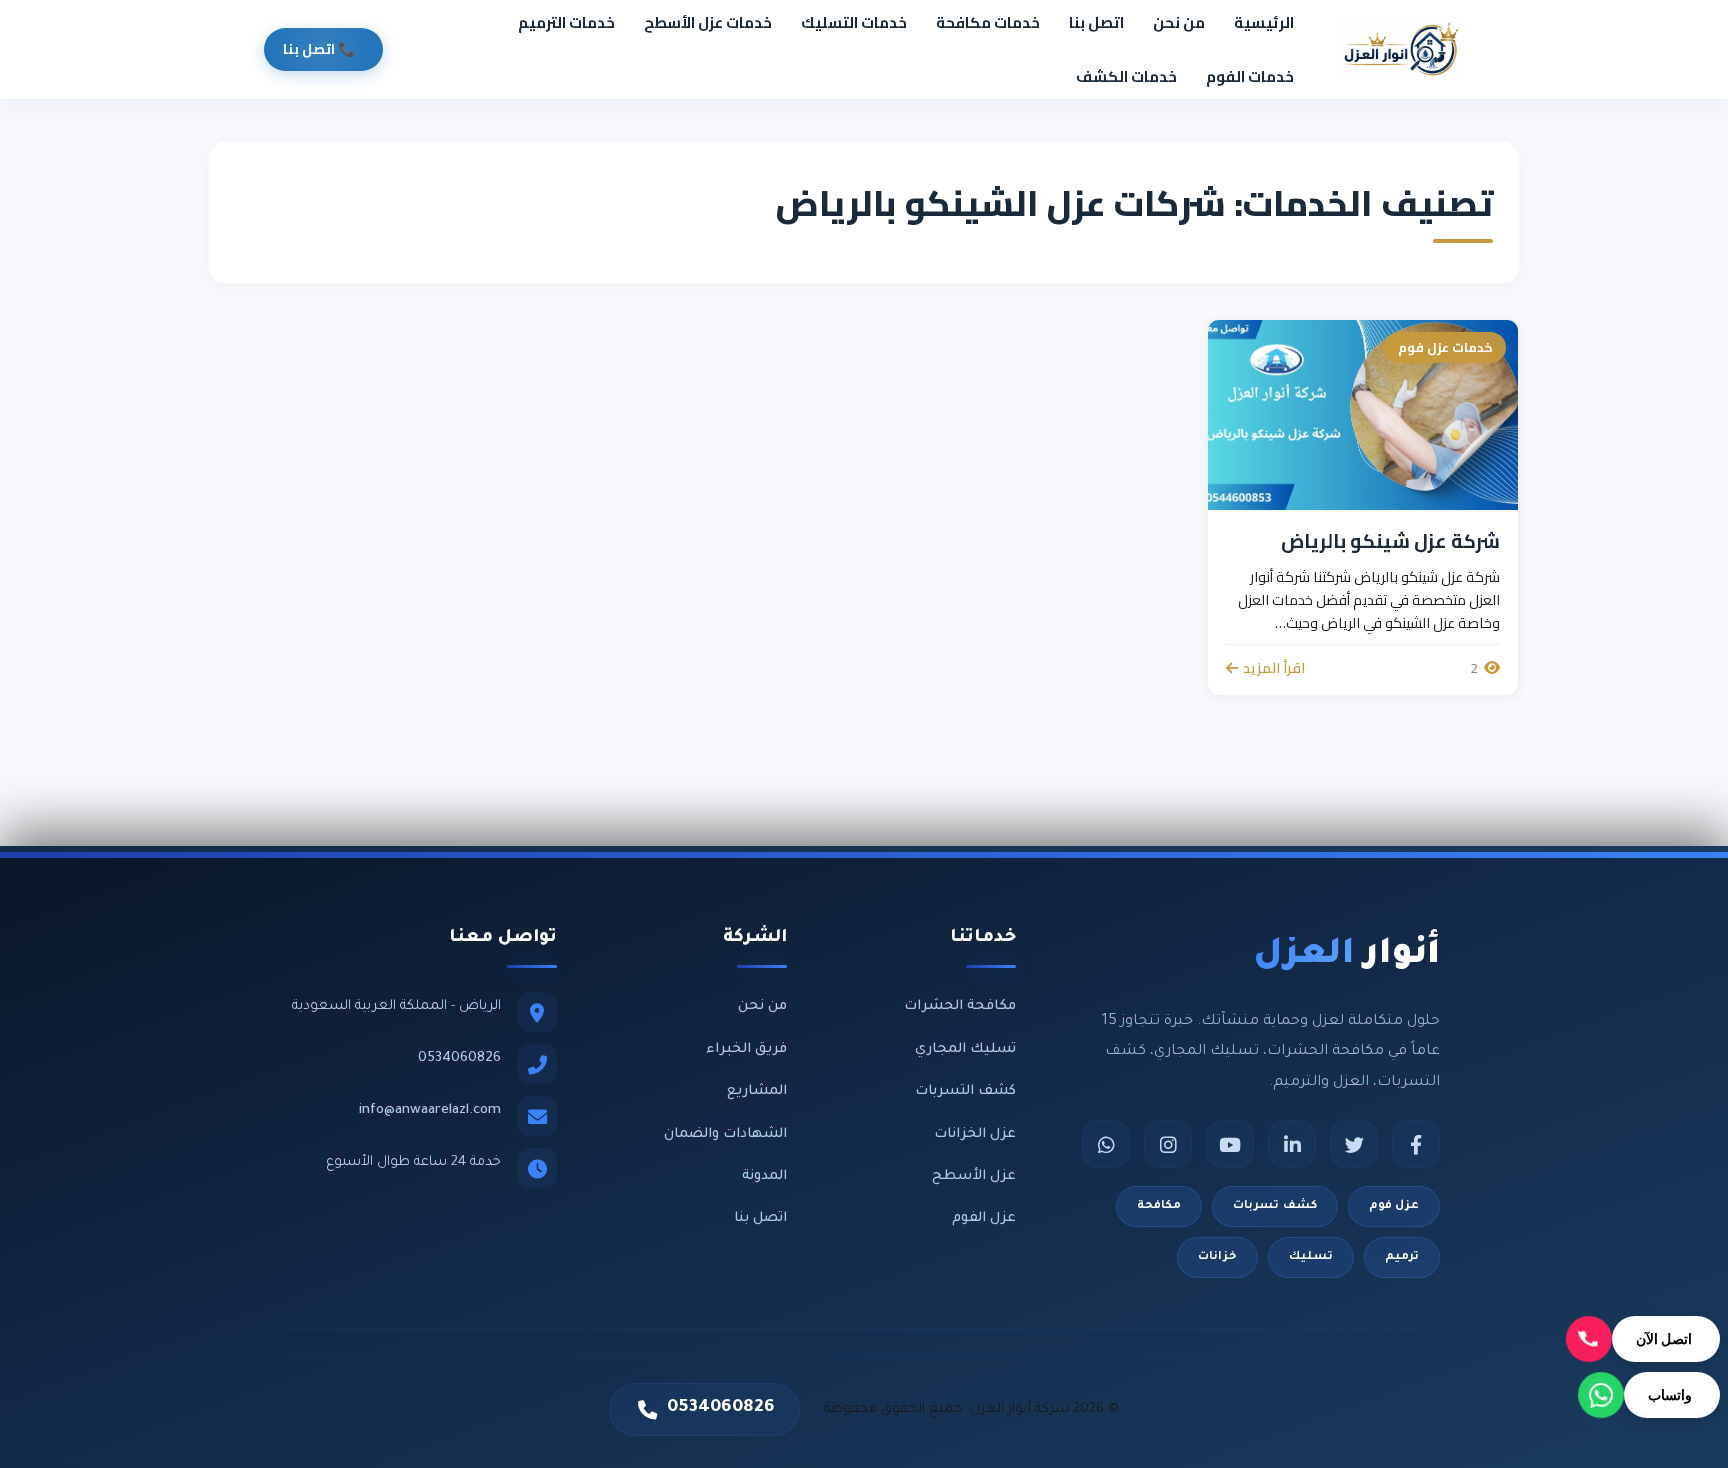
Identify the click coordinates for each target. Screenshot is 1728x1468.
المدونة (764, 1176)
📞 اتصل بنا (319, 49)
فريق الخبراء (746, 1049)
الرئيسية (1264, 22)
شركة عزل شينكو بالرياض (1390, 541)
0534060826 (459, 1058)
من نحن (1179, 22)
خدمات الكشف (1126, 76)
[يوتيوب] (1230, 1144)
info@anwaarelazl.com (430, 1110)
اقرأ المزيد (1274, 668)
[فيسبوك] (1416, 1144)
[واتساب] (1106, 1144)
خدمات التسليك (854, 22)
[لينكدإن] (1292, 1144)
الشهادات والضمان (725, 1134)
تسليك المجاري (965, 1049)
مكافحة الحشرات (960, 1006)
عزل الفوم (984, 1218)
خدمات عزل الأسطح (708, 22)
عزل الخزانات (975, 1134)
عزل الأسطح (974, 1176)
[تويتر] (1354, 1144)
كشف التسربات (965, 1091)
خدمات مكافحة (988, 22)
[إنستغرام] (1168, 1144)
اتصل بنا (1096, 22)
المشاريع (757, 1091)
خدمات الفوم (1250, 76)
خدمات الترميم (566, 22)
